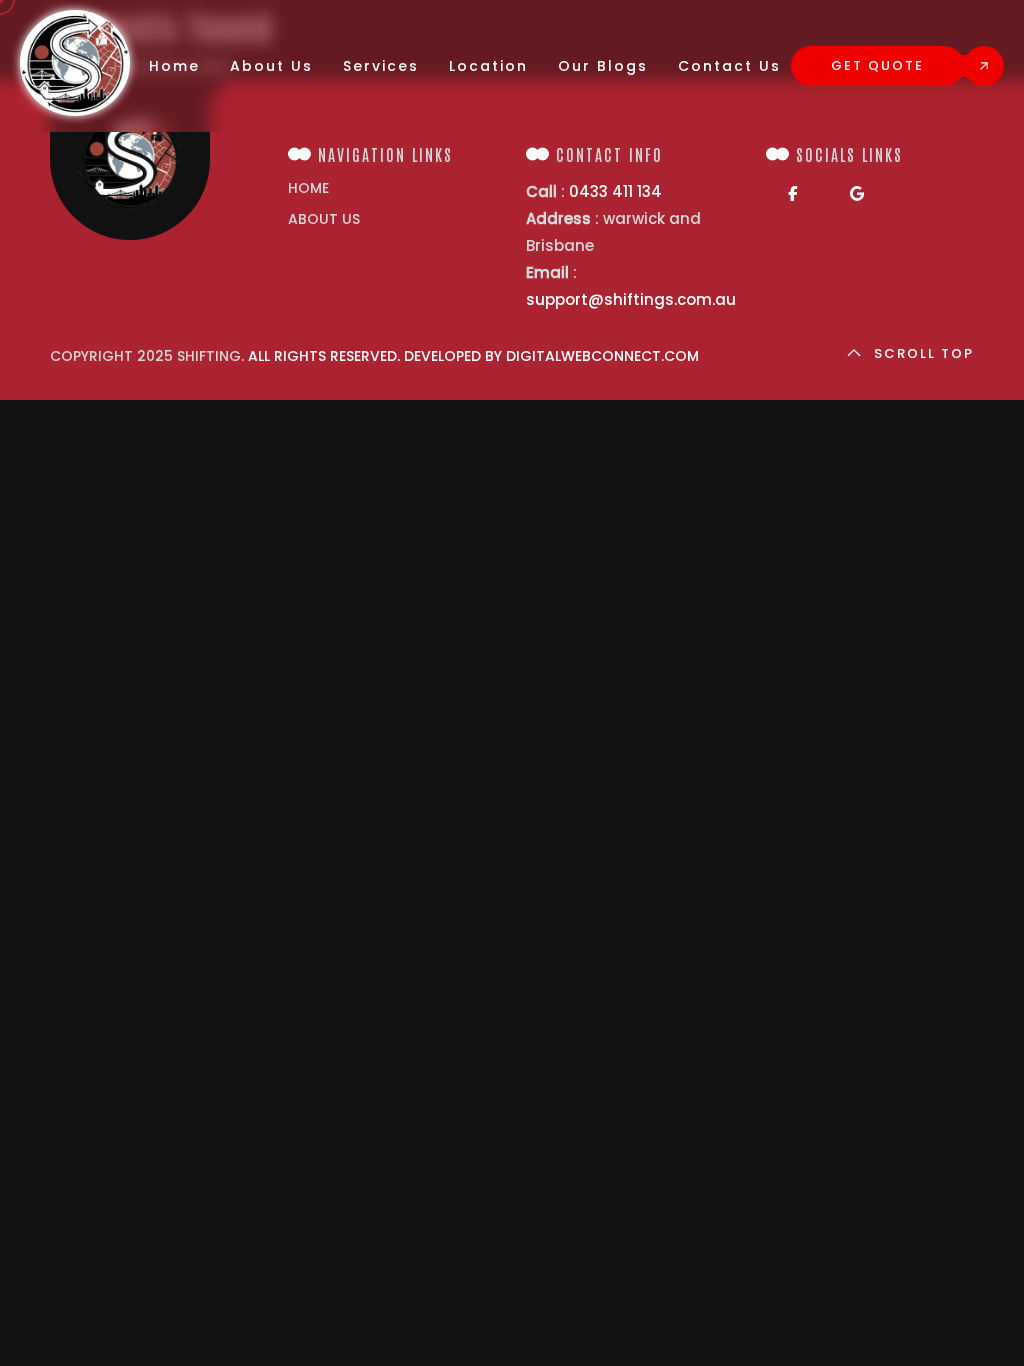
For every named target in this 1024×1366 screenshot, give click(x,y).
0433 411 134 (615, 191)
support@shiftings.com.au (631, 299)
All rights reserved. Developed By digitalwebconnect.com (473, 356)
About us (324, 219)
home (308, 188)
